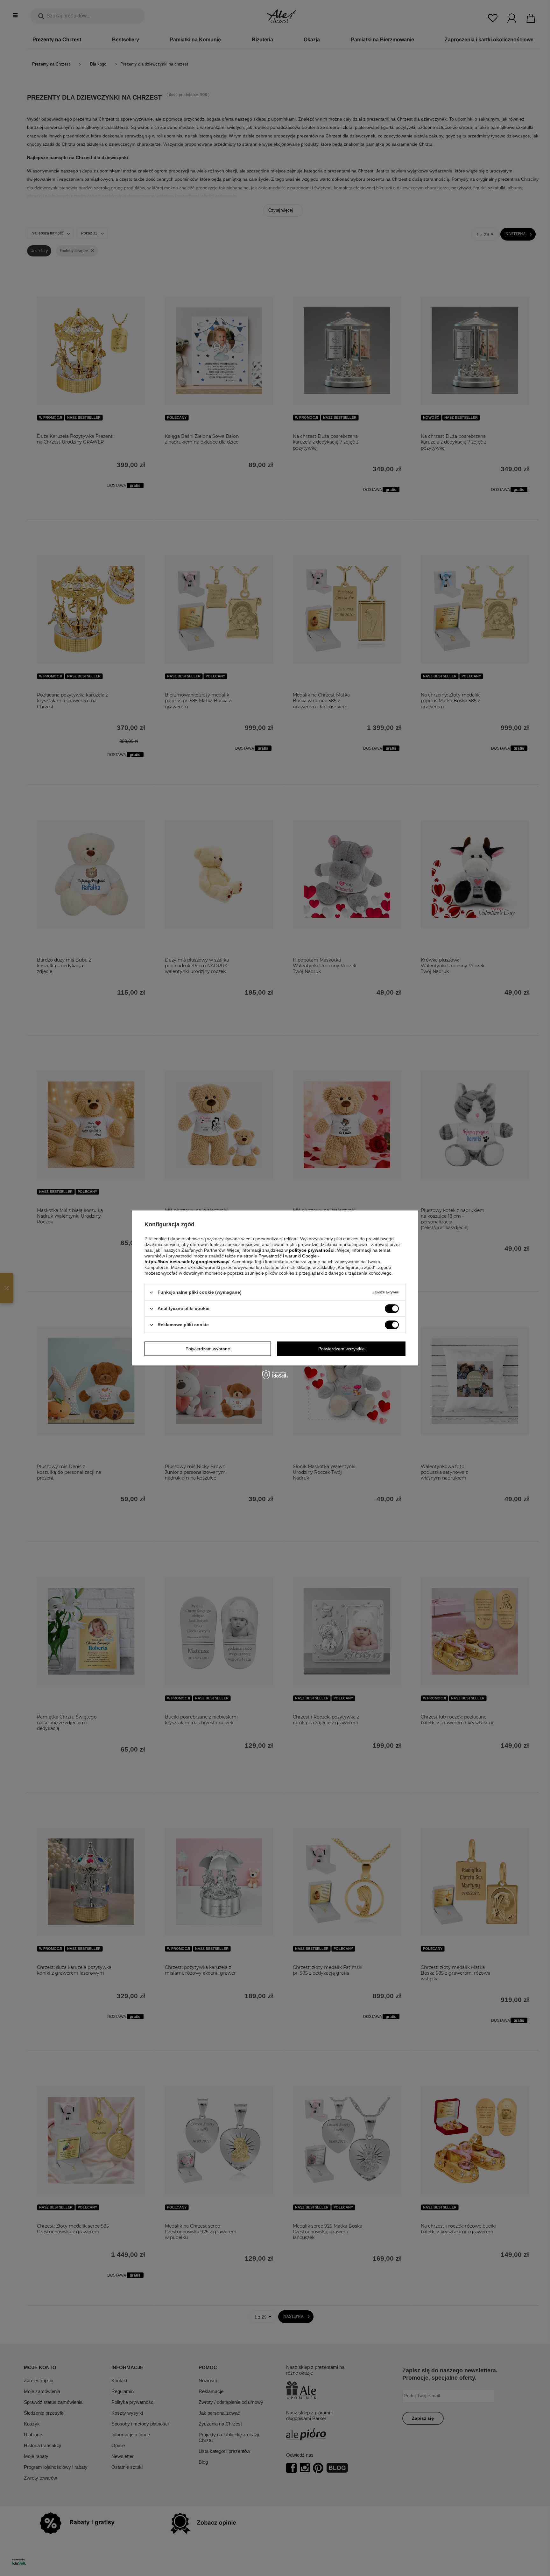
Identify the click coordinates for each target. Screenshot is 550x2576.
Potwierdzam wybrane (208, 1349)
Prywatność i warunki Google (288, 1256)
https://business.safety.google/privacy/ (187, 1262)
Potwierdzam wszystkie (342, 1349)
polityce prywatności (312, 1250)
